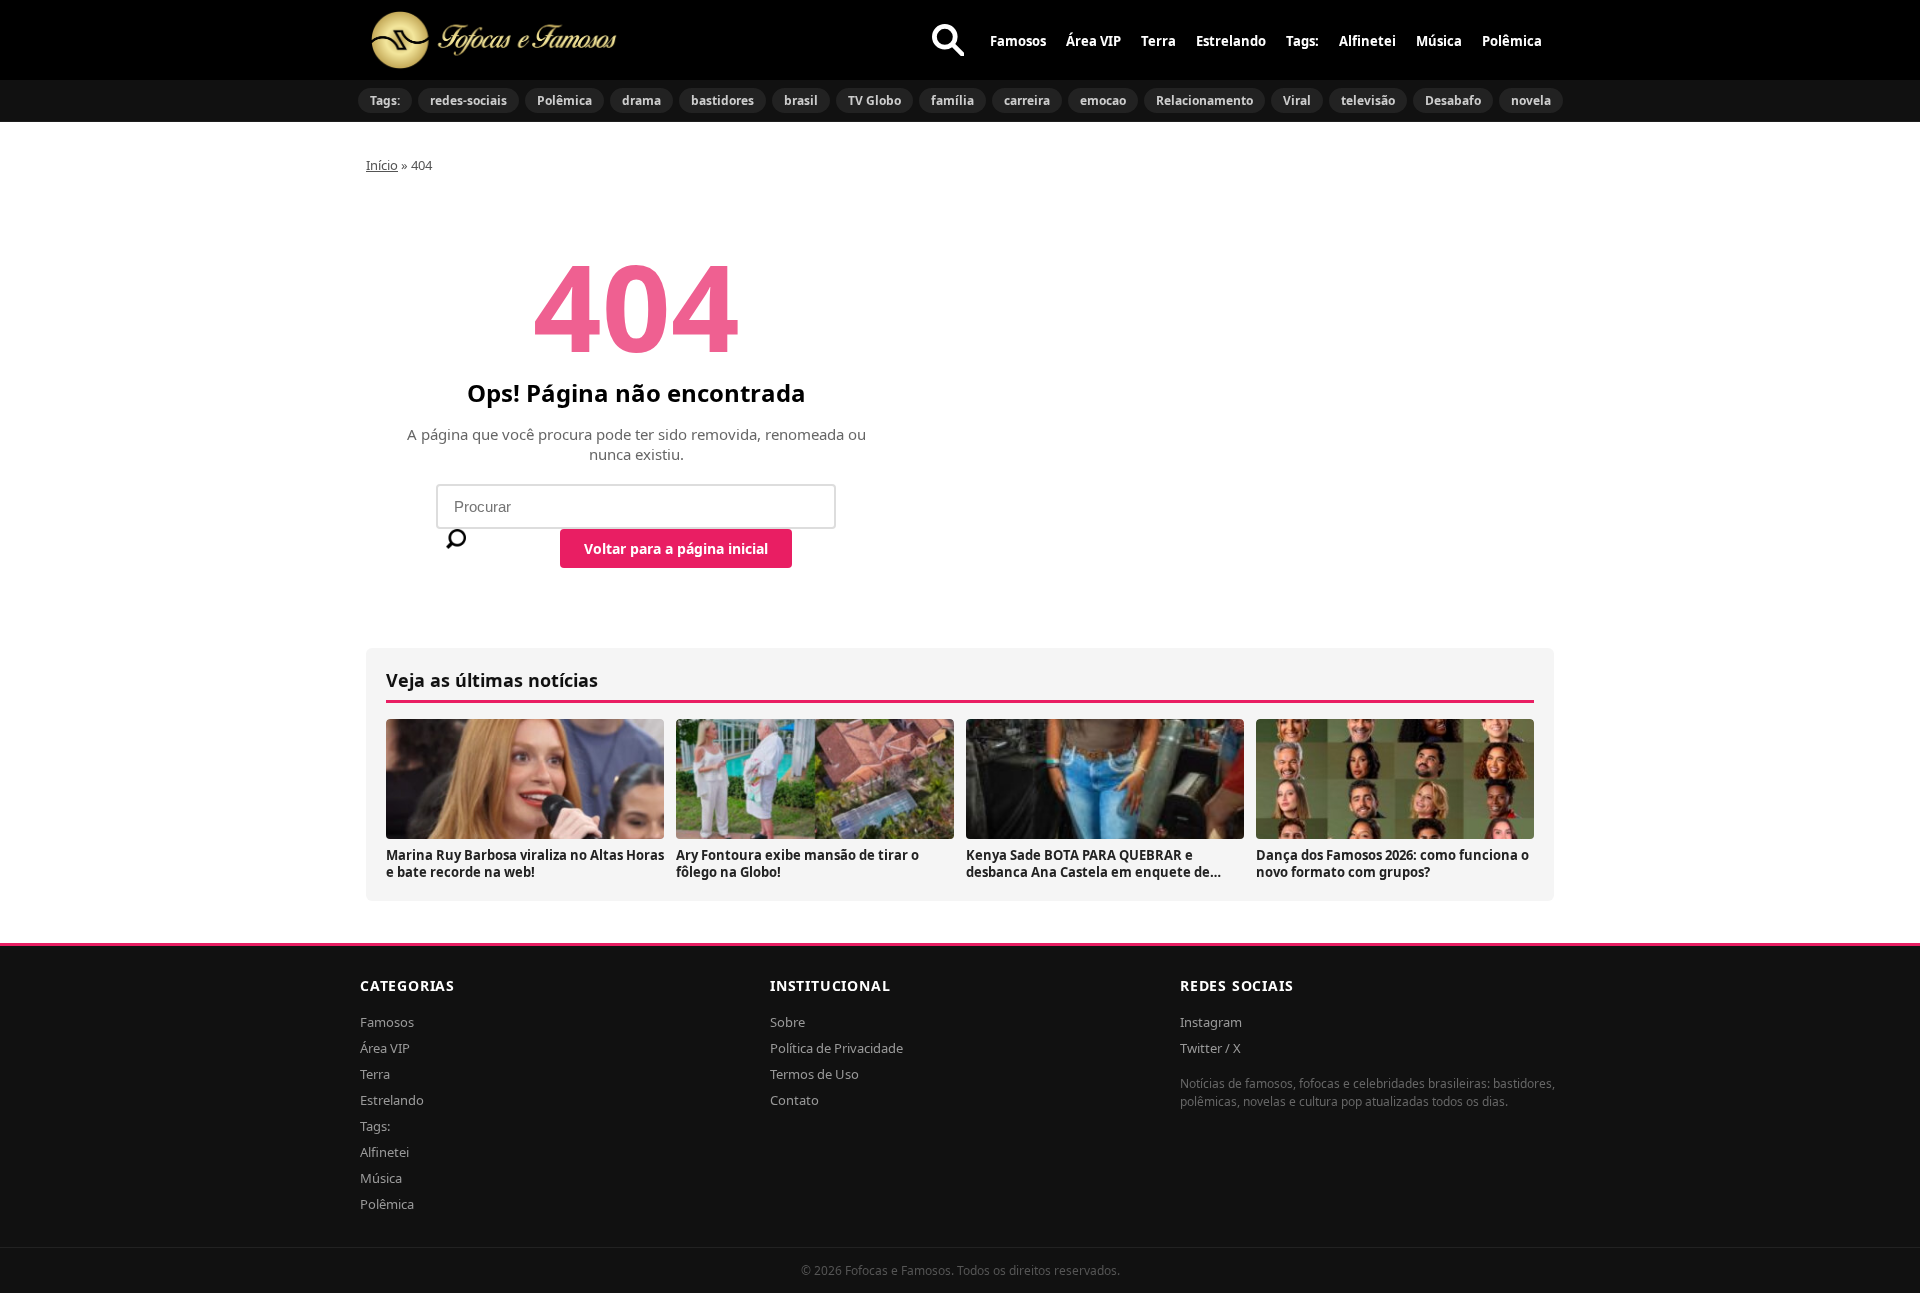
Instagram (1211, 1022)
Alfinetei (1367, 41)
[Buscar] (948, 40)
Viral (1297, 100)
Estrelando (1231, 41)
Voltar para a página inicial (676, 548)
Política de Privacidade (836, 1048)
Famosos (1018, 41)
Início (382, 165)
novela (1531, 100)
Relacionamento (1204, 100)
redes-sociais (468, 100)
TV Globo (874, 100)
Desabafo (1453, 100)
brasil (801, 100)
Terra (1158, 41)
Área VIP (1093, 41)
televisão (1368, 100)
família (952, 100)
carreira (1027, 100)
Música (1439, 41)
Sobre (787, 1022)
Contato (794, 1100)
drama (641, 100)
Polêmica (1512, 41)
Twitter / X (1210, 1048)
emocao (1103, 100)
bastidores (722, 100)
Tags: (1302, 41)
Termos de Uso (814, 1074)
